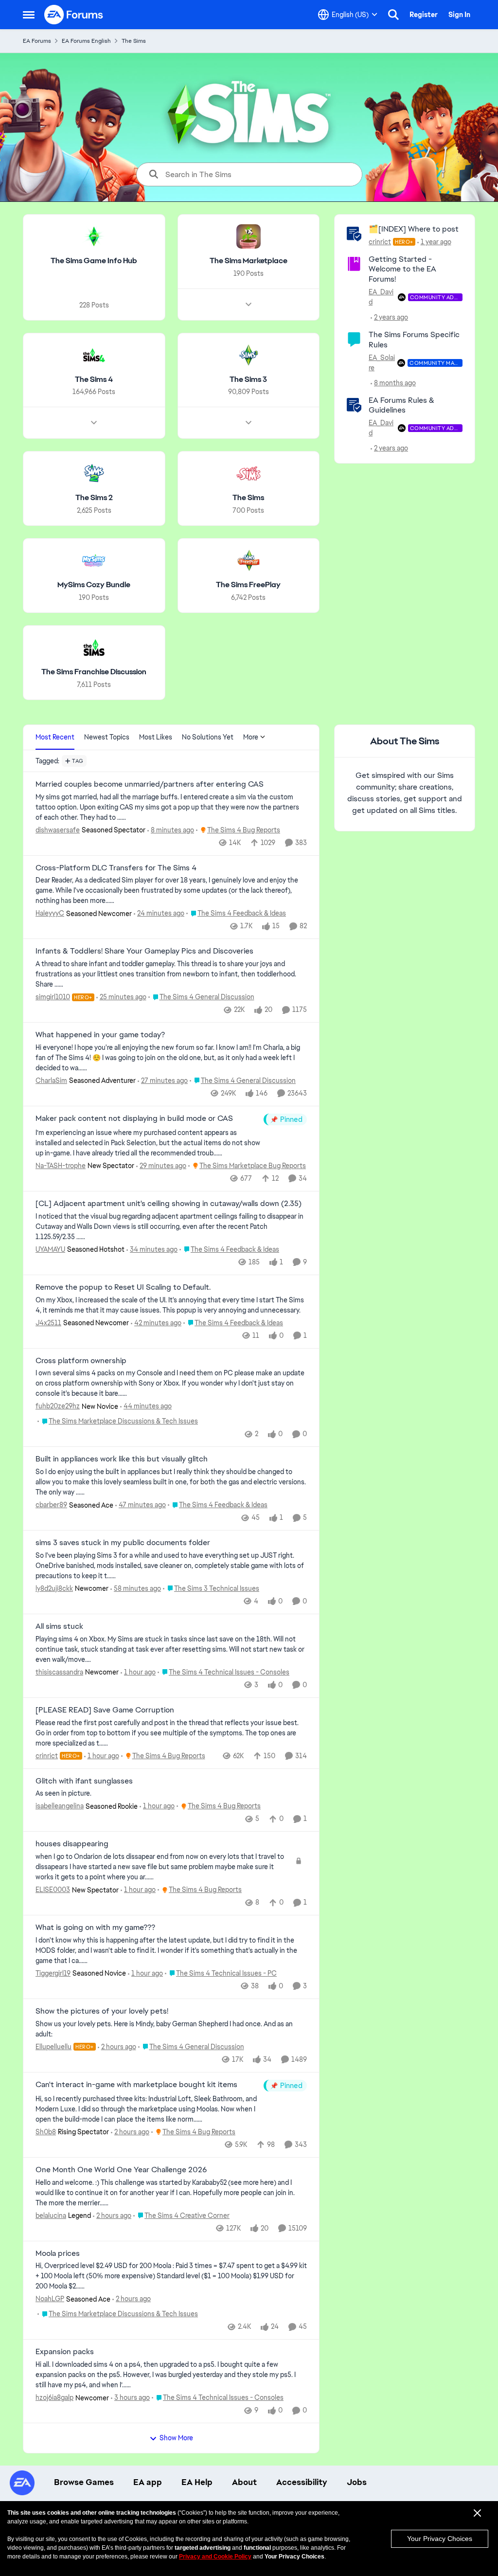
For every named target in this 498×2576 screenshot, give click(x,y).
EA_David (381, 297)
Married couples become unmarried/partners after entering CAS (150, 784)
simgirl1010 (53, 997)
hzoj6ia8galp (54, 2397)
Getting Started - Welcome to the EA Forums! (402, 269)
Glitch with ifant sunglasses (84, 1781)
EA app (148, 2482)
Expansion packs (65, 2352)
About (244, 2482)
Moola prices (58, 2253)
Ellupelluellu (53, 2047)
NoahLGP (50, 2299)
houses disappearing (72, 1844)
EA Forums (37, 41)
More (251, 737)
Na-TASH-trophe (61, 1166)
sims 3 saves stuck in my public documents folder (123, 1543)
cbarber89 (51, 1505)
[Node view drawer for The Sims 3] (249, 423)
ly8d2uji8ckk (54, 1588)
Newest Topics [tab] (107, 737)
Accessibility (302, 2482)
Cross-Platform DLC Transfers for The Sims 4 (116, 868)
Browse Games (84, 2482)
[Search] (393, 15)
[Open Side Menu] (29, 15)
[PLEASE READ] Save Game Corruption (105, 1710)
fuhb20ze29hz (58, 1406)
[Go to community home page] (74, 15)
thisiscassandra (59, 1672)
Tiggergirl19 (53, 1973)
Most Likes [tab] (156, 737)
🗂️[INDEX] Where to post (414, 229)
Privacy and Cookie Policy (215, 2557)
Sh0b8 (46, 2132)
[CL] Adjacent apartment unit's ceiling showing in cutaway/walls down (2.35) (169, 1204)
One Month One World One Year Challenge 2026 (121, 2170)
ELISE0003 (53, 1890)
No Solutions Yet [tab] (208, 737)
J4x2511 (48, 1323)
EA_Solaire (382, 363)
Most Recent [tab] (55, 737)
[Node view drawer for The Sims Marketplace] (249, 305)
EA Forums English (86, 41)
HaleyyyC (50, 913)
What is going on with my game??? (95, 1927)
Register (424, 15)
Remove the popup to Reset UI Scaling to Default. (123, 1287)
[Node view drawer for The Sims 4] (94, 423)
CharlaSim (51, 1081)
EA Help (197, 2482)
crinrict (380, 242)
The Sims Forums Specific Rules (414, 340)
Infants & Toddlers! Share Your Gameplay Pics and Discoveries (144, 951)
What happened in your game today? (100, 1035)
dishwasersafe (58, 830)
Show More (176, 2438)
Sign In (459, 15)
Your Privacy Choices (440, 2539)
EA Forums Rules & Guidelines (401, 405)
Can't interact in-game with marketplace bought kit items (136, 2085)
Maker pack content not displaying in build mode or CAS (134, 1118)
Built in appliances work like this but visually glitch (122, 1459)
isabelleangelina (60, 1806)
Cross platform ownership (81, 1361)
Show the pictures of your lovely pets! (102, 2011)
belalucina (51, 2216)
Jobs (357, 2482)
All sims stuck (59, 1626)
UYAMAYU (50, 1249)
